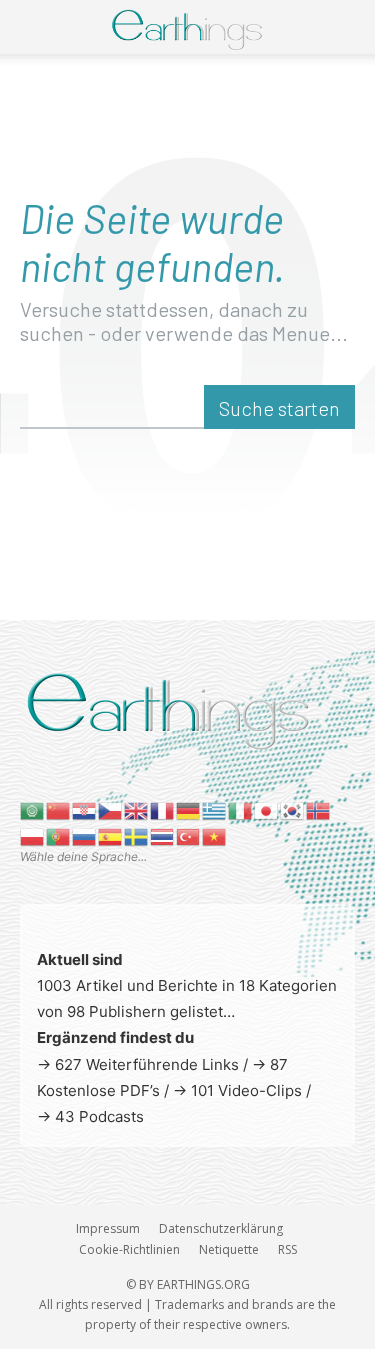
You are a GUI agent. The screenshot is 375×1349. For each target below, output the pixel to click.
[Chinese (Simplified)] (59, 809)
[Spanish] (111, 835)
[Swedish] (137, 835)
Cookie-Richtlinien (129, 1249)
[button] (32, 27)
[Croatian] (85, 809)
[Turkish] (189, 835)
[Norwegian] (319, 809)
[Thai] (163, 835)
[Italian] (241, 809)
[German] (189, 809)
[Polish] (33, 835)
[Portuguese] (59, 835)
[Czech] (111, 809)
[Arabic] (33, 809)
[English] (137, 809)
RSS (287, 1249)
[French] (163, 809)
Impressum (108, 1228)
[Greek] (215, 809)
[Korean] (293, 809)
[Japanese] (267, 809)
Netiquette (229, 1249)
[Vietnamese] (215, 835)
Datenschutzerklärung (221, 1228)
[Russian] (85, 835)
